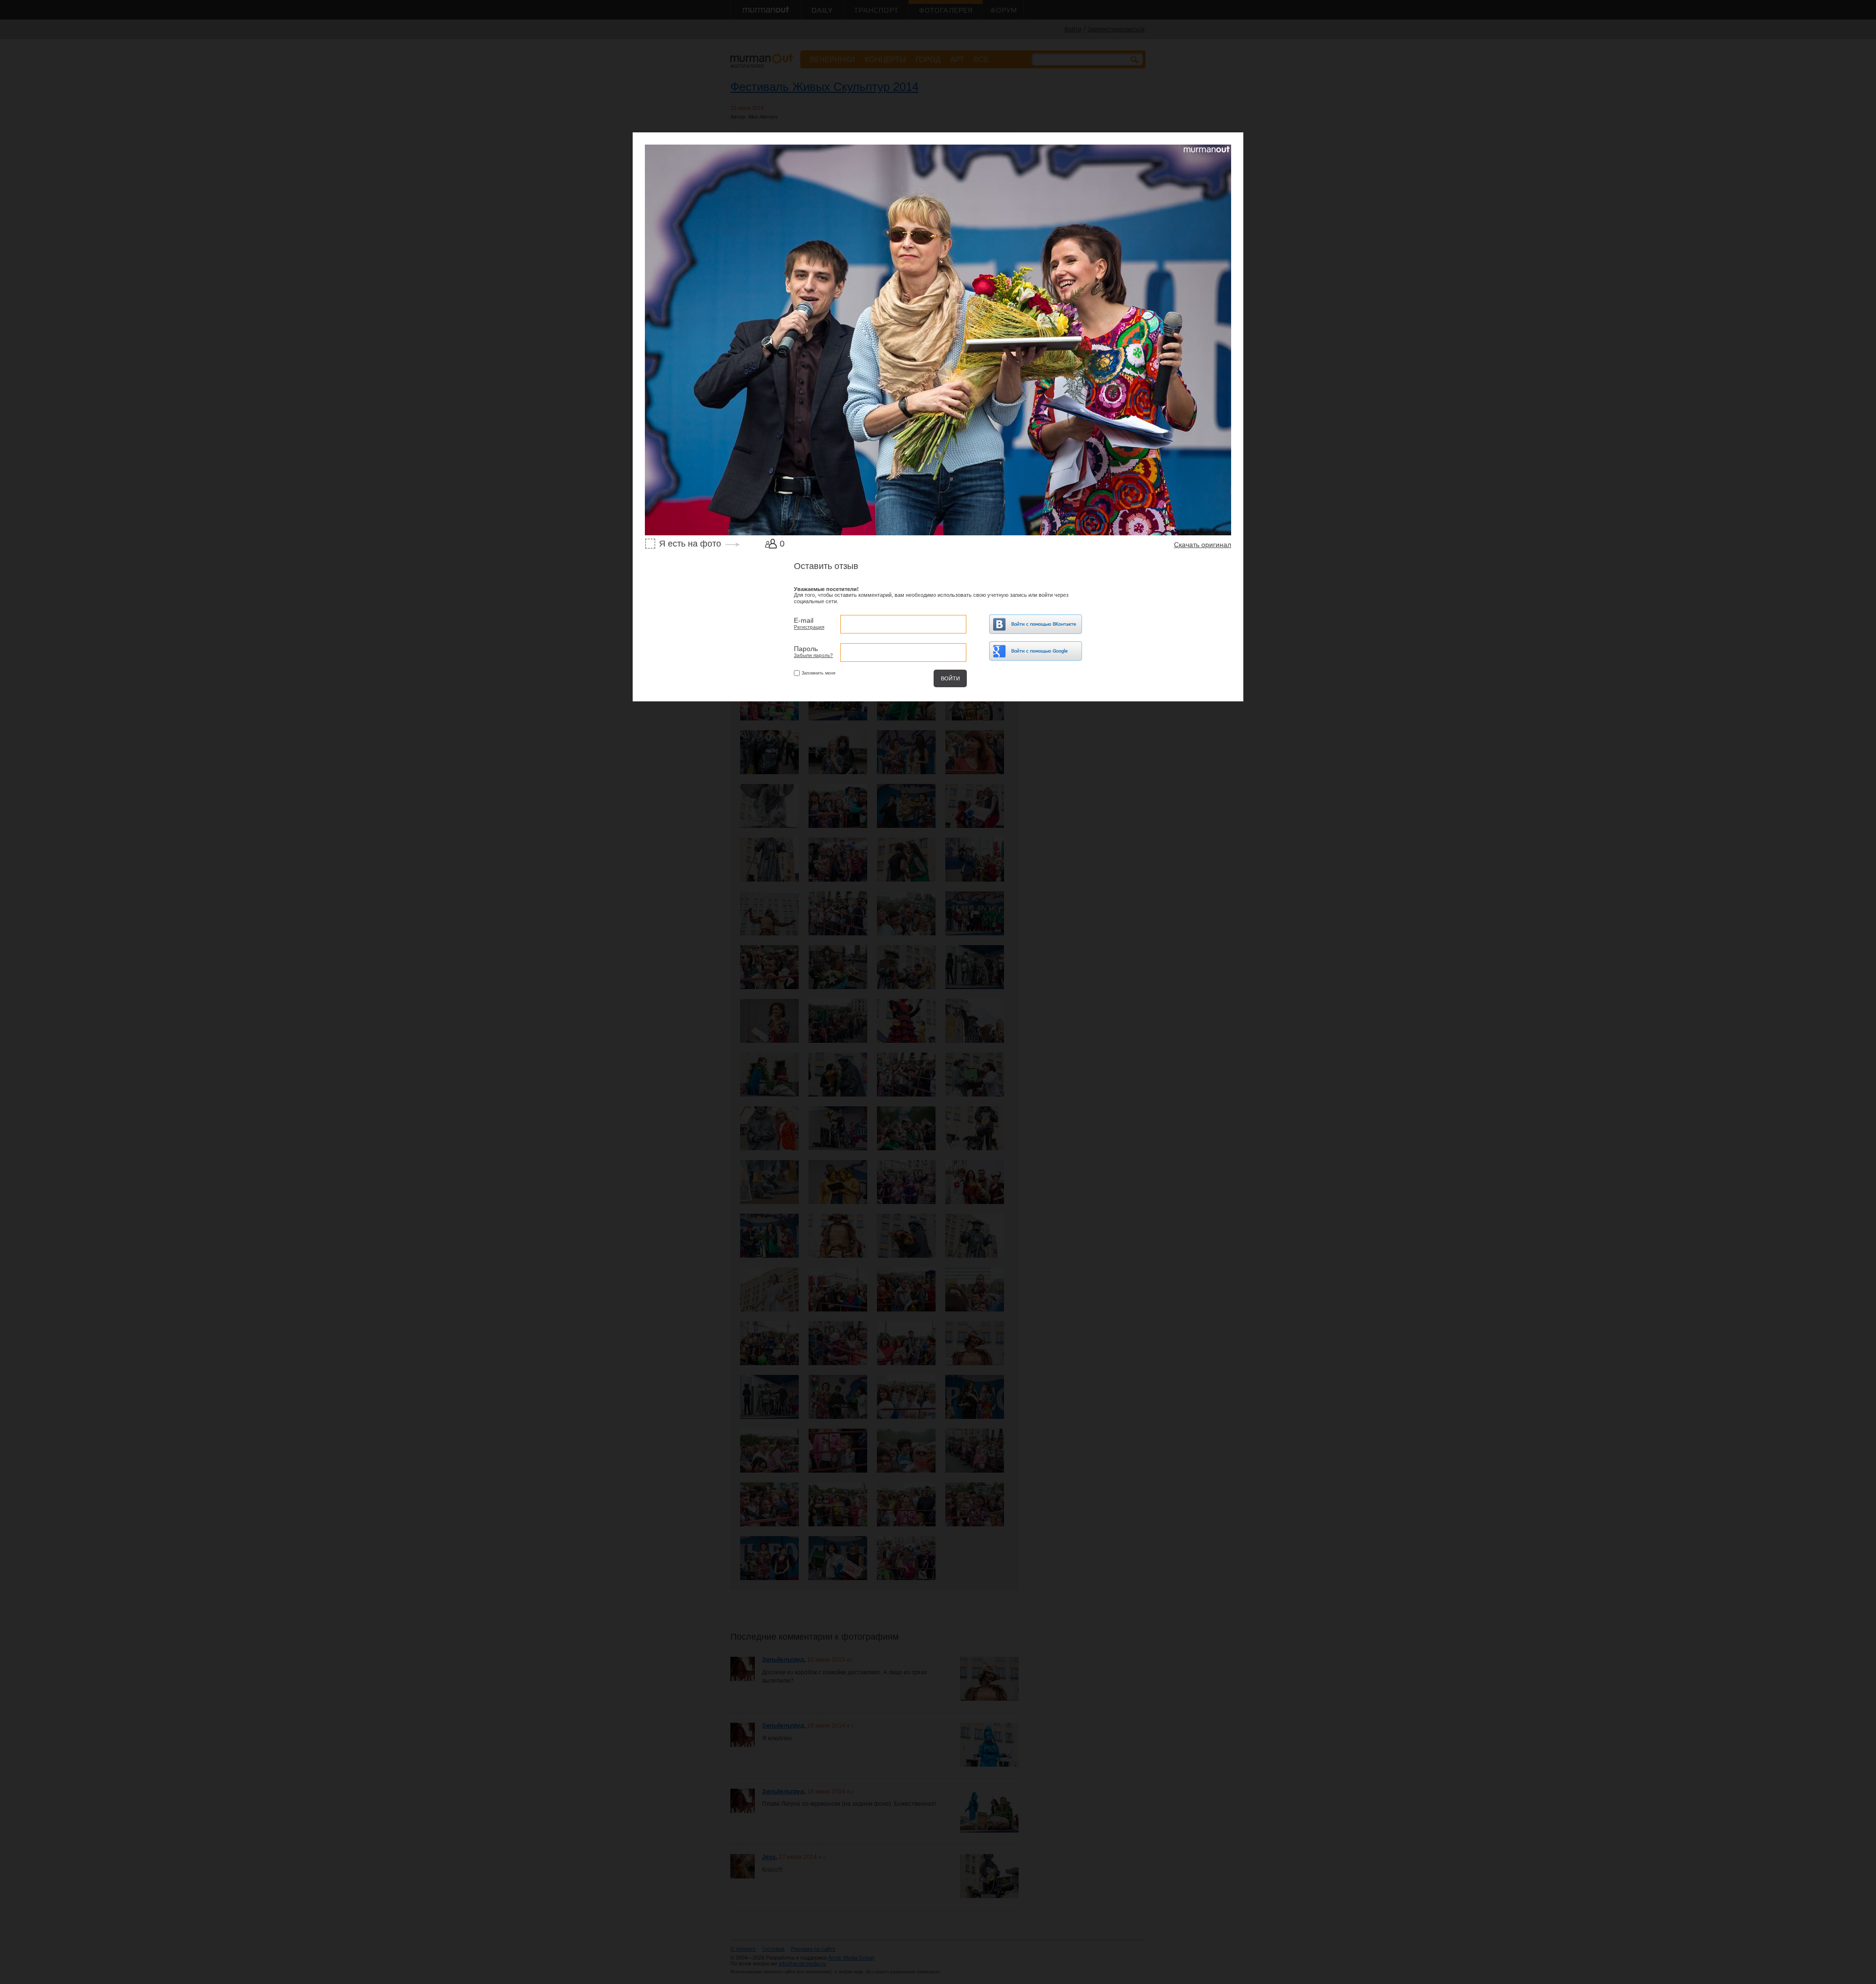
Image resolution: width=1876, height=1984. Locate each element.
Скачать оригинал (1203, 545)
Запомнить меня (819, 673)
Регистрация (809, 627)
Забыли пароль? (813, 655)
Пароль (806, 649)
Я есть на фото (690, 544)
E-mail (804, 620)
